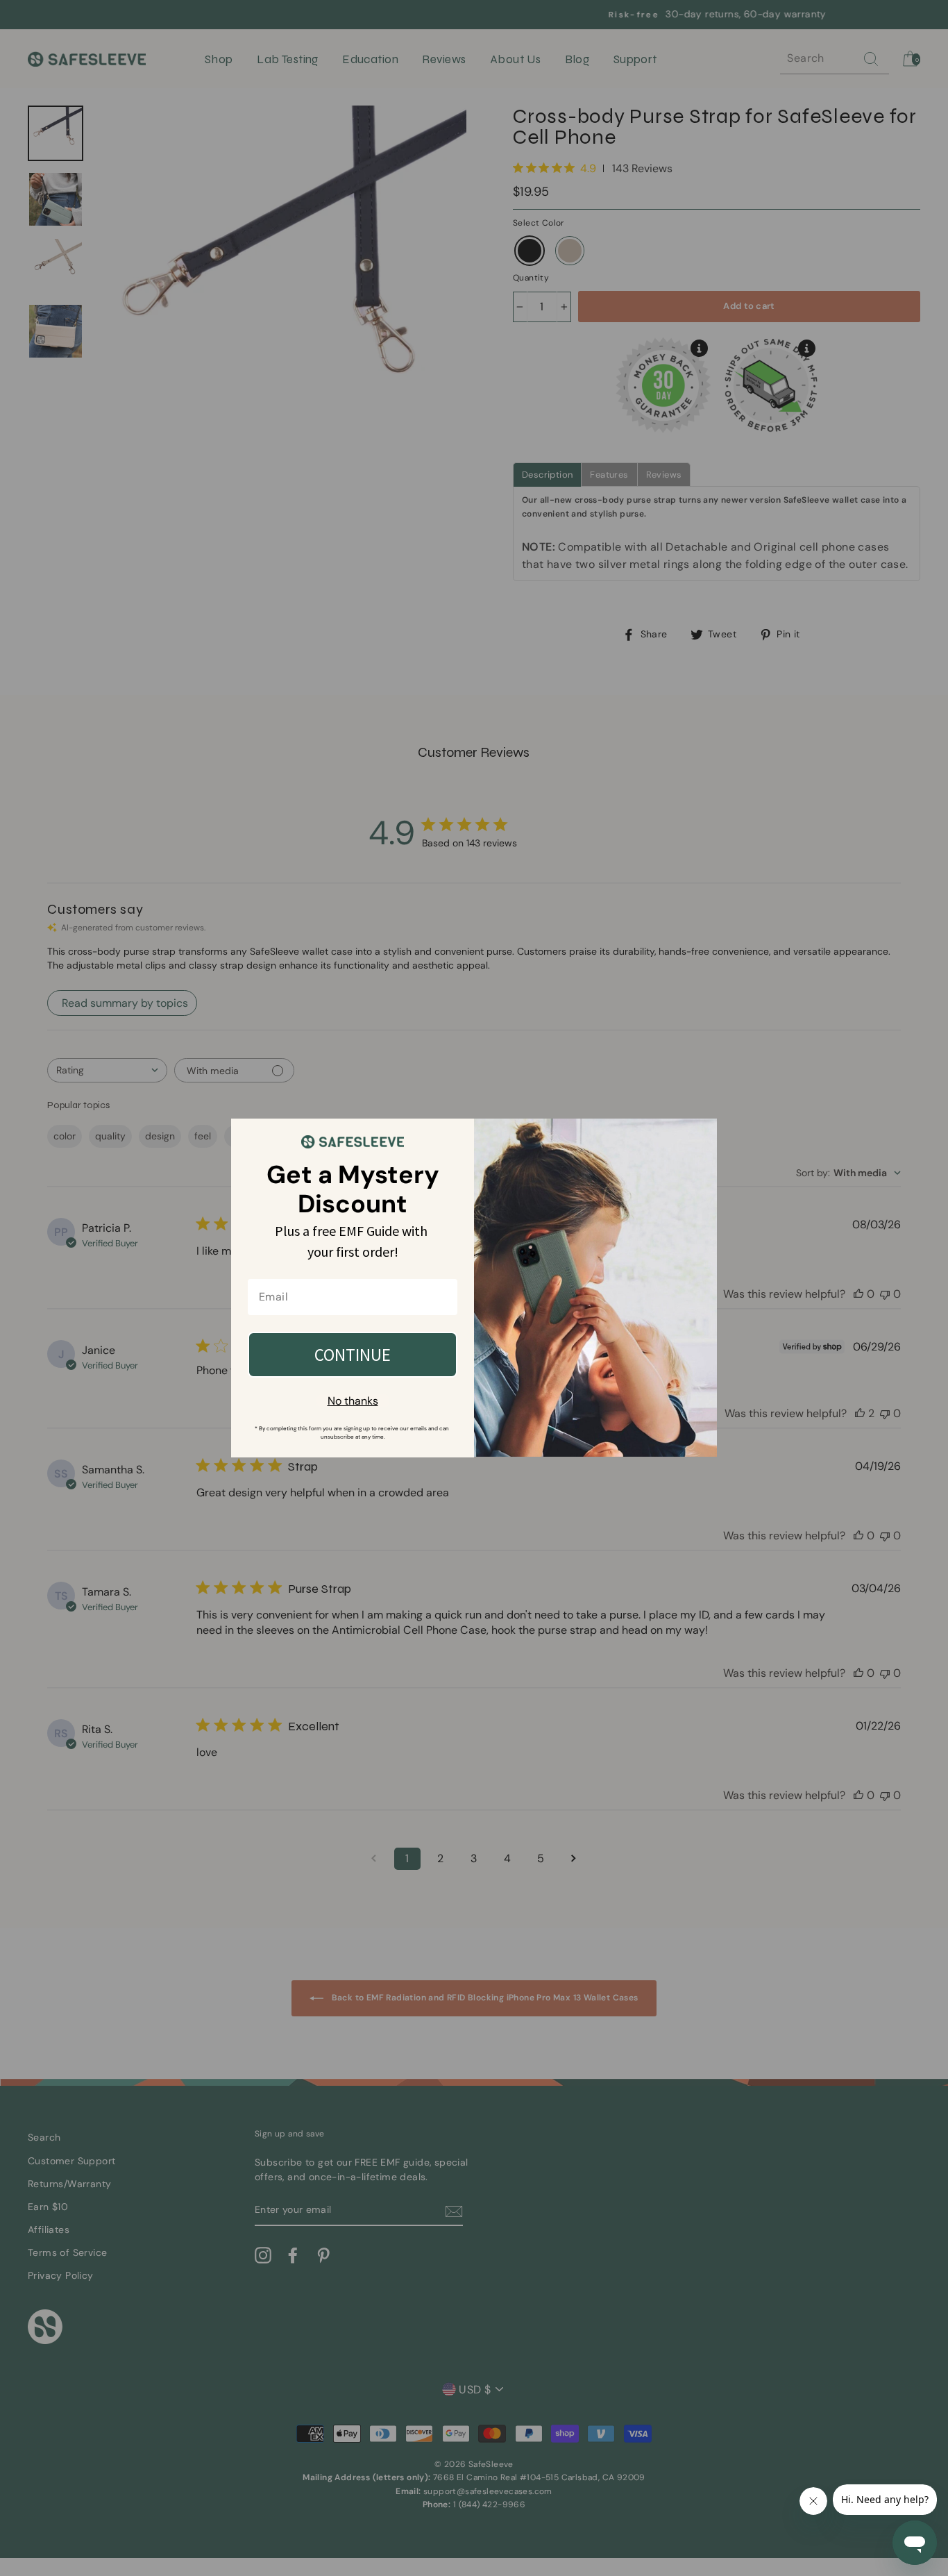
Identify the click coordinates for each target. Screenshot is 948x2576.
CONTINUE (353, 1355)
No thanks (353, 1401)
